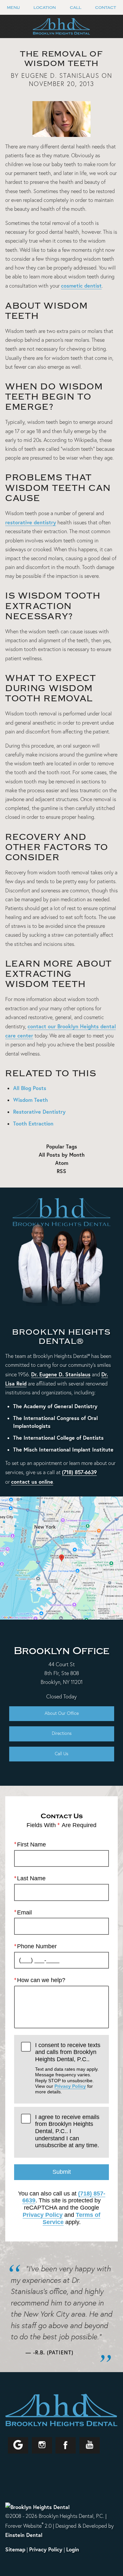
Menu (13, 8)
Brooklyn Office (61, 1651)
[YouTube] (90, 2445)
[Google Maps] (18, 2445)
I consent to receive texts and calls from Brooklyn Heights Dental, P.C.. (68, 2068)
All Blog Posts (30, 1088)
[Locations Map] (61, 1557)
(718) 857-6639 (79, 1472)
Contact (106, 8)
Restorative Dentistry (39, 1112)
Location (45, 8)
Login (73, 2549)
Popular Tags (62, 1146)
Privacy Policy (70, 2086)
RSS (61, 1171)
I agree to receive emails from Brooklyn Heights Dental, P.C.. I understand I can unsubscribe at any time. (67, 2131)
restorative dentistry (31, 522)
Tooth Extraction (33, 1123)
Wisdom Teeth (31, 1100)
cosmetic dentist (81, 285)
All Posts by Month (62, 1155)
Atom (62, 1163)
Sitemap (15, 2549)
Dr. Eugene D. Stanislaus (61, 1374)
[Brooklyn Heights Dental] (37, 2507)
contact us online (32, 1482)
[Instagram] (42, 2445)
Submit (62, 2172)
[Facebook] (66, 2445)
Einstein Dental (24, 2535)
